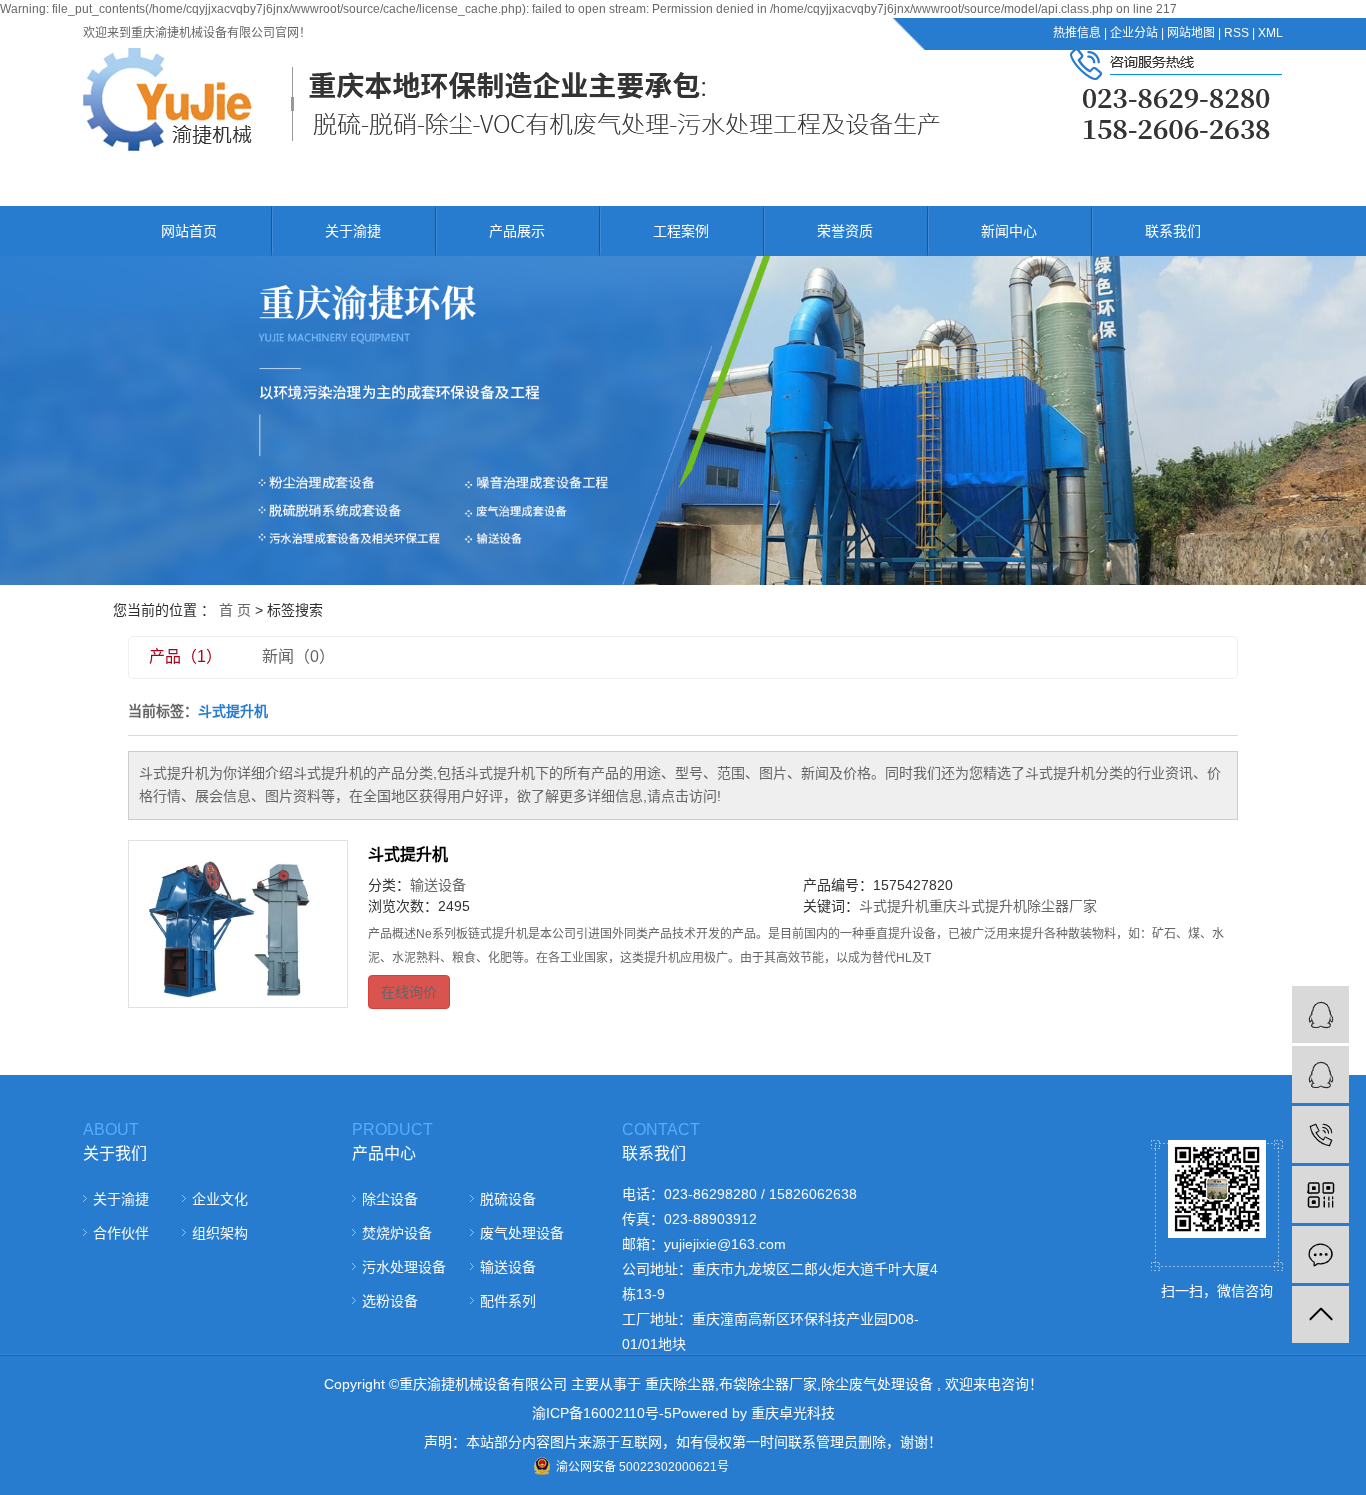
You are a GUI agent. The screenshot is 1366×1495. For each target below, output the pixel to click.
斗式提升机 (408, 854)
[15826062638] (1320, 1134)
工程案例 (681, 231)
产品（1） (185, 656)
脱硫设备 (508, 1199)
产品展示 (517, 231)
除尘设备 (390, 1199)
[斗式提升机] (238, 924)
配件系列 (508, 1301)
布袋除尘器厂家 (768, 1384)
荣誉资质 (845, 231)
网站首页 (189, 231)
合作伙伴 (121, 1233)
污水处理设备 (404, 1267)
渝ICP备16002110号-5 (602, 1413)
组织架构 (220, 1233)
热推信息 (1077, 33)
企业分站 (1134, 33)
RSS (1236, 33)
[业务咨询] (1320, 1074)
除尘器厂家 (1062, 906)
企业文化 (220, 1199)
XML (1270, 33)
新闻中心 (1009, 231)
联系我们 (1173, 231)
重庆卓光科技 (793, 1413)
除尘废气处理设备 (877, 1384)
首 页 (235, 610)
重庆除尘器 (680, 1384)
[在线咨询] (1320, 1014)
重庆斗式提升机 (978, 906)
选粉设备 (390, 1301)
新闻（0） (298, 656)
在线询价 (409, 992)
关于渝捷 (353, 231)
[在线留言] (1320, 1254)
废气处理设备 (522, 1233)
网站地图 (1191, 33)
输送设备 (438, 885)
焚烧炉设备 (397, 1233)
